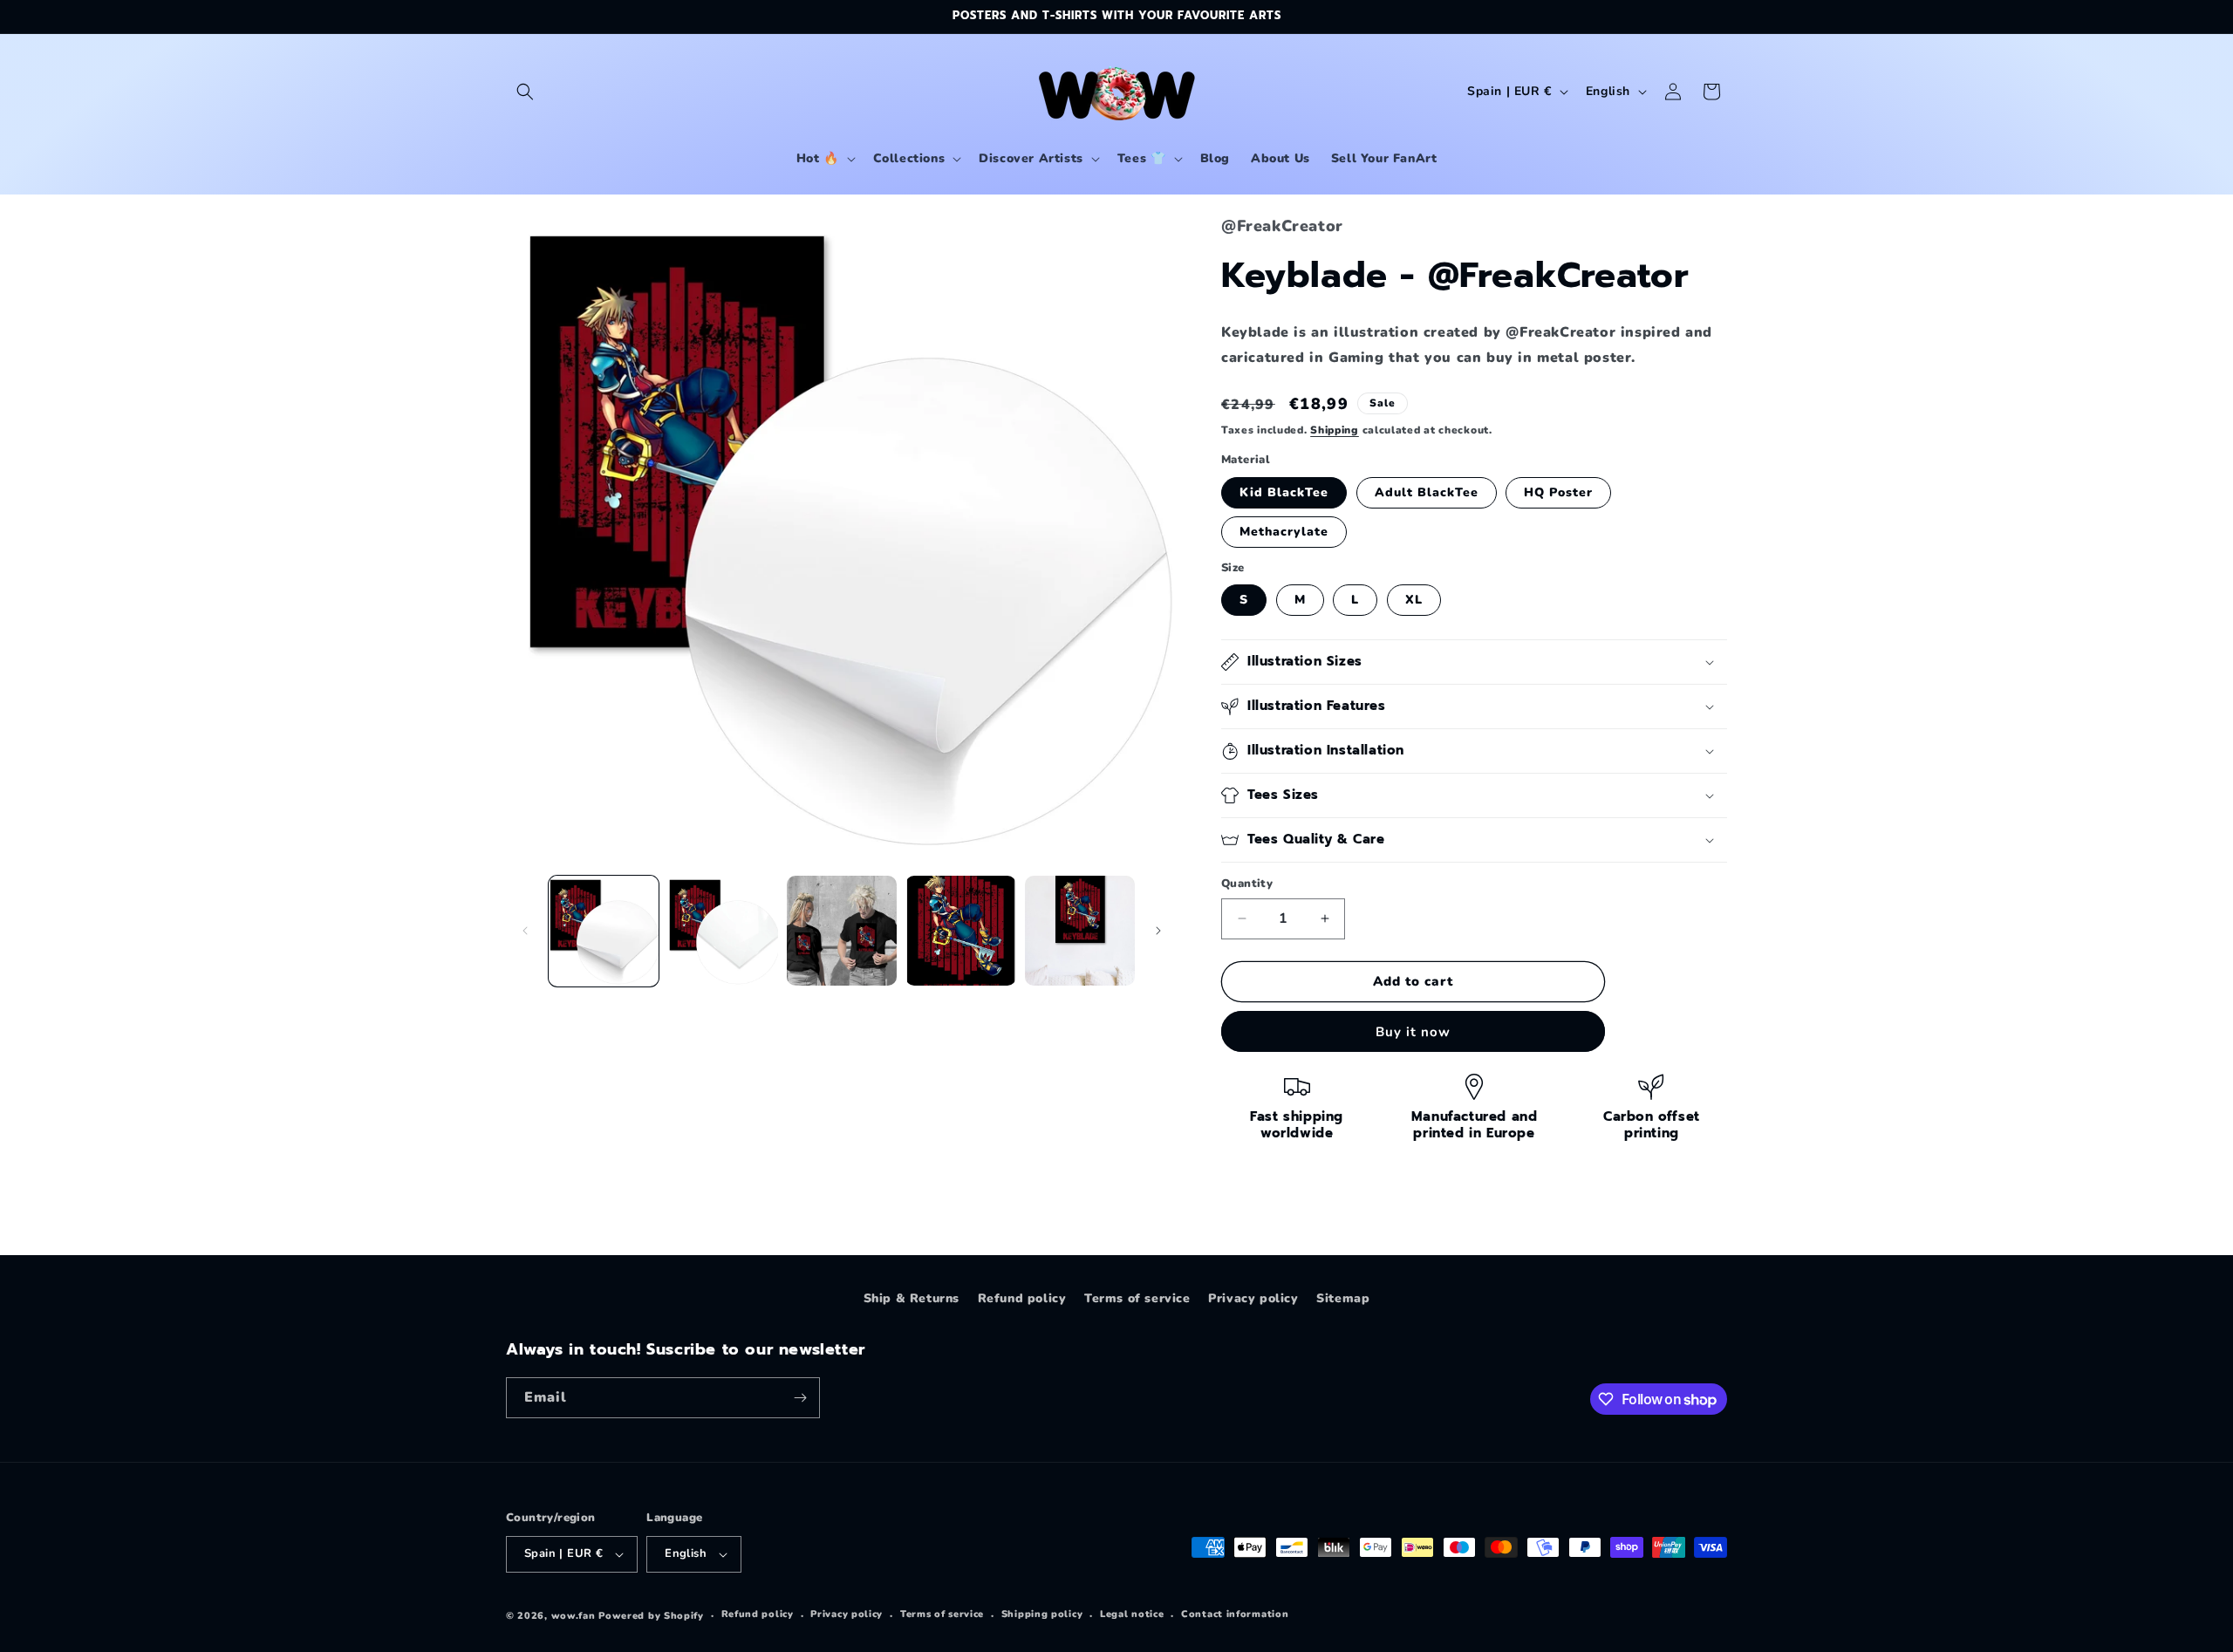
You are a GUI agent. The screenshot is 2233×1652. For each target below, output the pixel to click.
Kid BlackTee (1284, 492)
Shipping (1335, 430)
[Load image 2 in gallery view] (722, 931)
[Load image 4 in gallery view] (960, 931)
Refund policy (1022, 1298)
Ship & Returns (912, 1298)
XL (1414, 600)
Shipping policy (1042, 1614)
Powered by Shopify (651, 1616)
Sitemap (1343, 1298)
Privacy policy (1253, 1298)
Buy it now (1413, 1032)
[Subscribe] (800, 1398)
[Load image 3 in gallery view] (842, 931)
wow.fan (574, 1616)
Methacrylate (1284, 532)
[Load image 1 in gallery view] (604, 931)
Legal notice (1132, 1614)
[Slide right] (1158, 931)
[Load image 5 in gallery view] (1080, 931)
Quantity (1247, 884)
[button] (525, 92)
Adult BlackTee (1427, 492)
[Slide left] (525, 931)
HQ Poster (1558, 492)
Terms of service (1137, 1298)
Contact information (1235, 1614)
